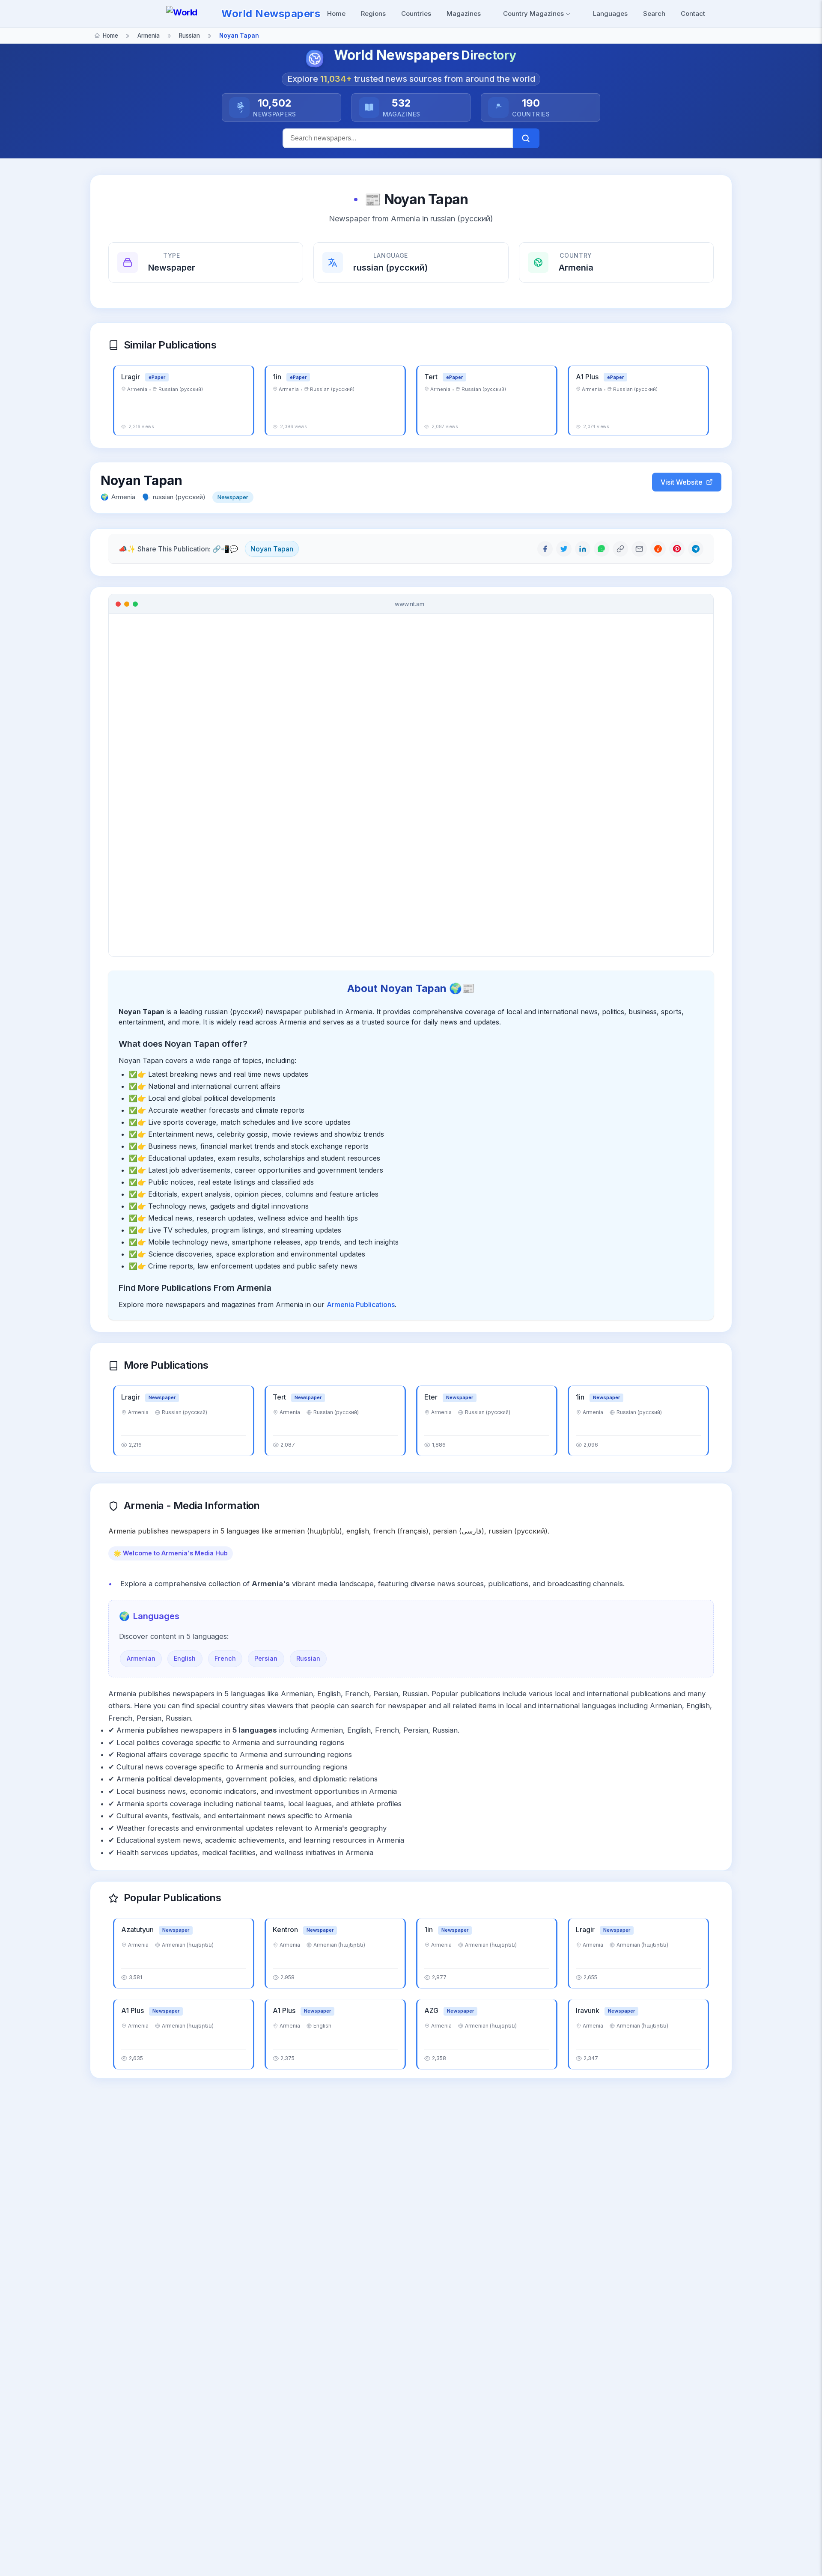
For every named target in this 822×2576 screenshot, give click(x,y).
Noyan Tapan (272, 549)
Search (654, 13)
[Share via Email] (639, 549)
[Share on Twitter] (564, 549)
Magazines (464, 13)
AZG (432, 2010)
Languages (610, 13)
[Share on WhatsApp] (602, 549)
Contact (693, 13)
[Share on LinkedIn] (583, 549)
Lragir (131, 377)
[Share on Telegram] (696, 549)
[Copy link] (620, 549)
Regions (373, 13)
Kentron (286, 1930)
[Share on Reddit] (658, 549)
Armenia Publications (361, 1304)
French (225, 1658)
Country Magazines (534, 13)
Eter (432, 1397)
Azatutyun (138, 1930)
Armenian (141, 1658)
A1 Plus (588, 377)
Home (336, 13)
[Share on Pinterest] (677, 549)
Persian (266, 1658)
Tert (432, 377)
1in (278, 377)
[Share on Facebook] (545, 549)
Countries (416, 13)
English (185, 1658)
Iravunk (588, 2010)
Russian (308, 1658)
